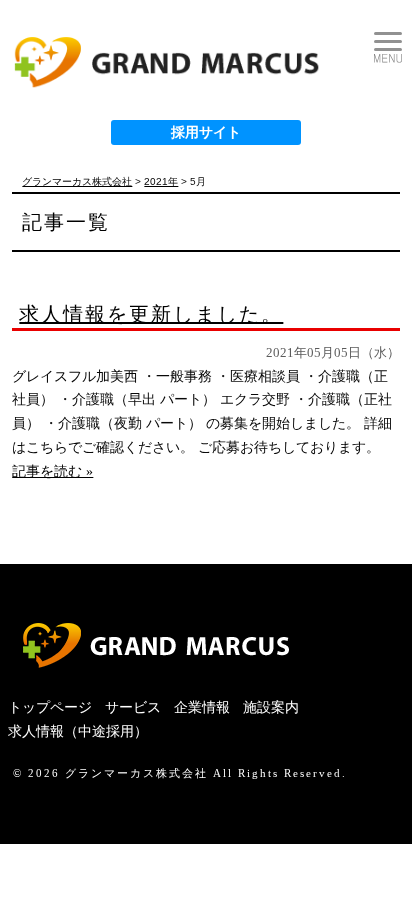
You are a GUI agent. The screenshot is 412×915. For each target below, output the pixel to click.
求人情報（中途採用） (78, 731)
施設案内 (271, 707)
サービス (133, 707)
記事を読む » (52, 471)
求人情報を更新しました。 (151, 314)
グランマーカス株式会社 (136, 773)
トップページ (50, 707)
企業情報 (202, 707)
